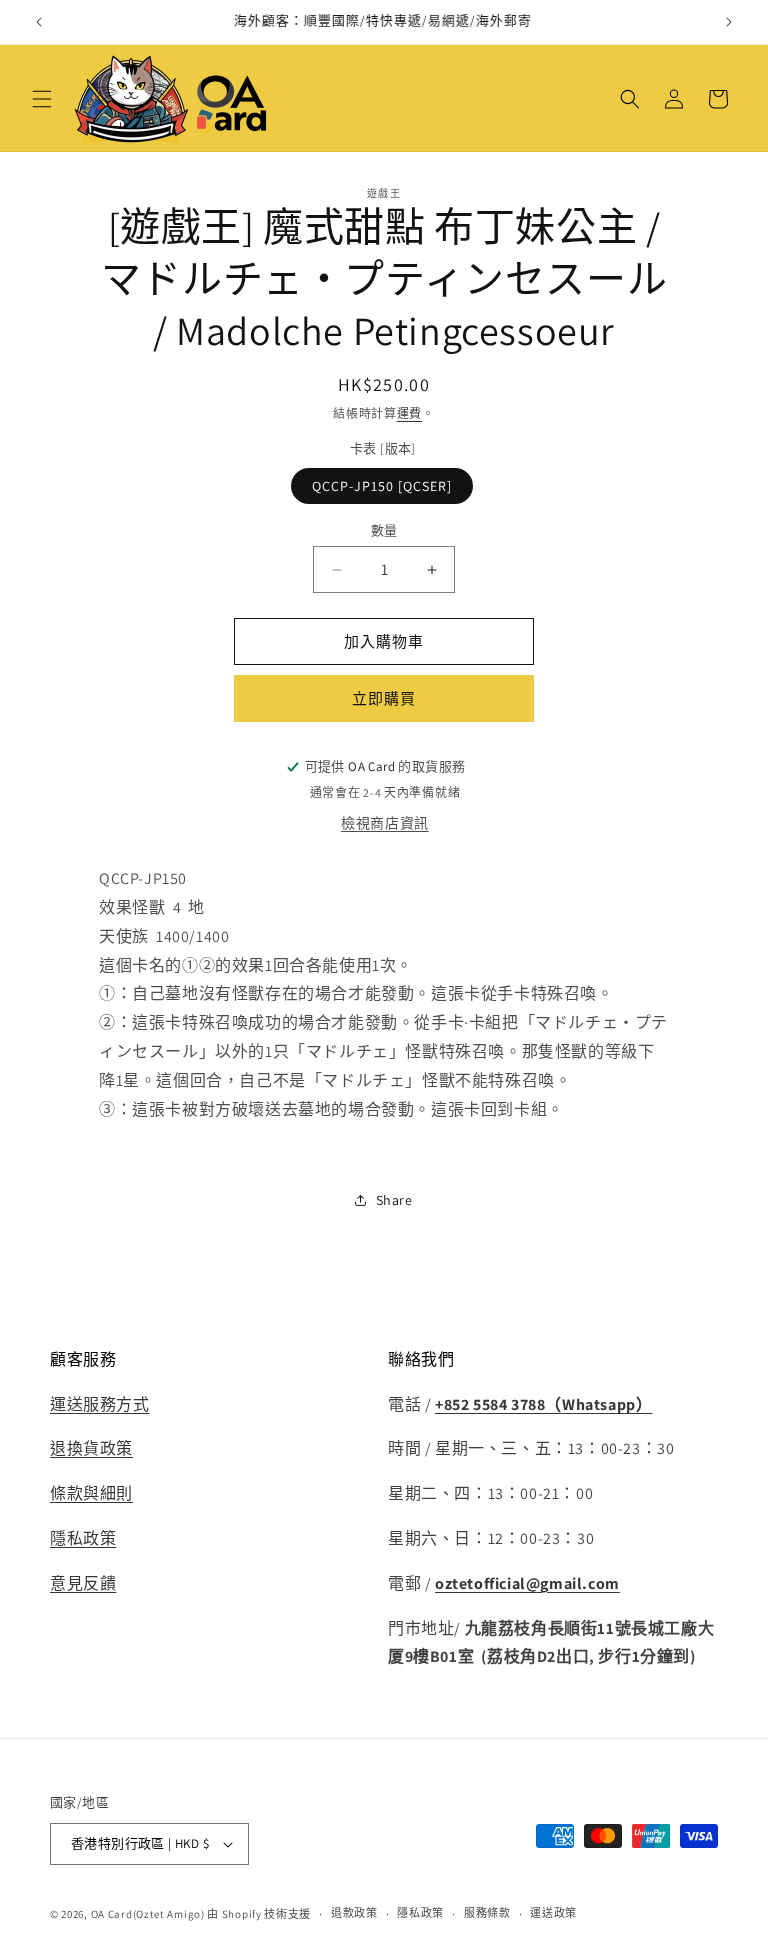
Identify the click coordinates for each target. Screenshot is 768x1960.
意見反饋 (83, 1583)
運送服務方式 (100, 1404)
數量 (384, 530)
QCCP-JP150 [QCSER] (382, 486)
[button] (42, 99)
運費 (409, 413)
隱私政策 (83, 1538)
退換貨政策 (91, 1448)
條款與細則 (91, 1493)
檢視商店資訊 (385, 823)
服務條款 (487, 1913)
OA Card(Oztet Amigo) (148, 1914)
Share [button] (394, 1200)
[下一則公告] (729, 22)
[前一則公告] (39, 22)
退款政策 (354, 1913)
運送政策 (553, 1913)
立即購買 (384, 698)
